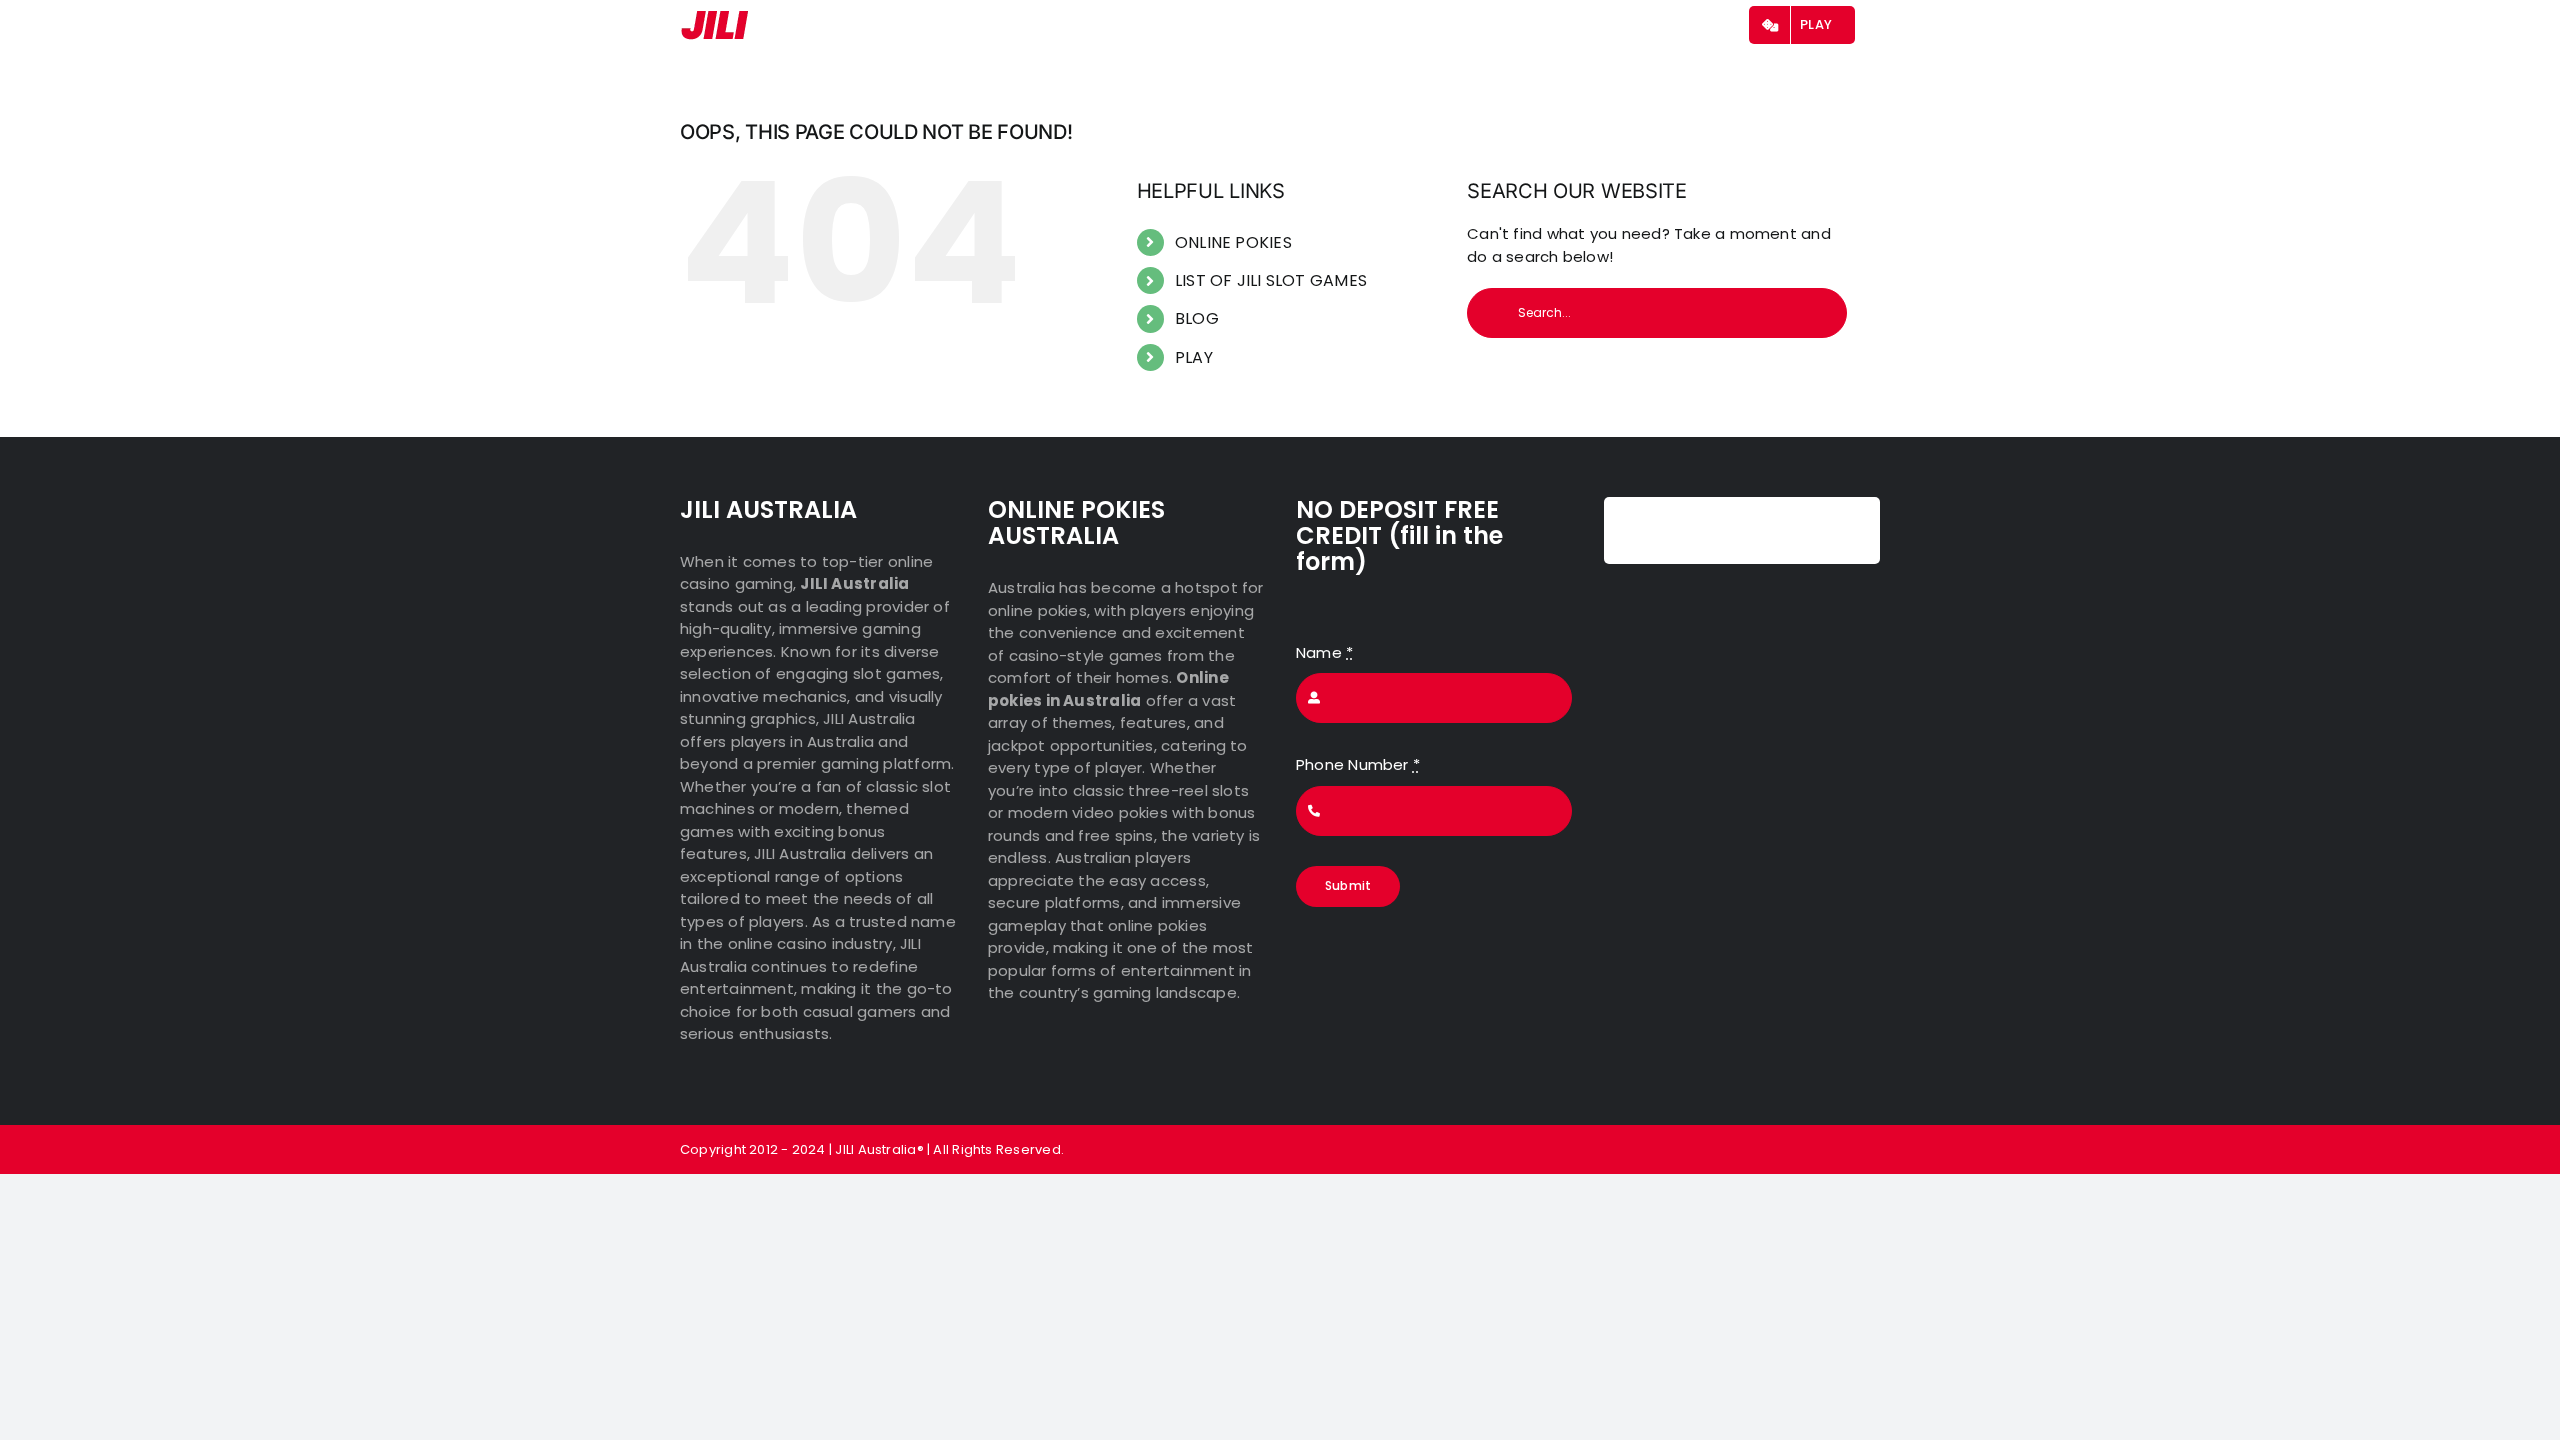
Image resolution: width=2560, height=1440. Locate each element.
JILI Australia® (879, 1149)
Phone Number (1358, 764)
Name (1324, 652)
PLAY (1194, 357)
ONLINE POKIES (1233, 242)
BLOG (1197, 318)
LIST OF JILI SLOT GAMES (1271, 280)
